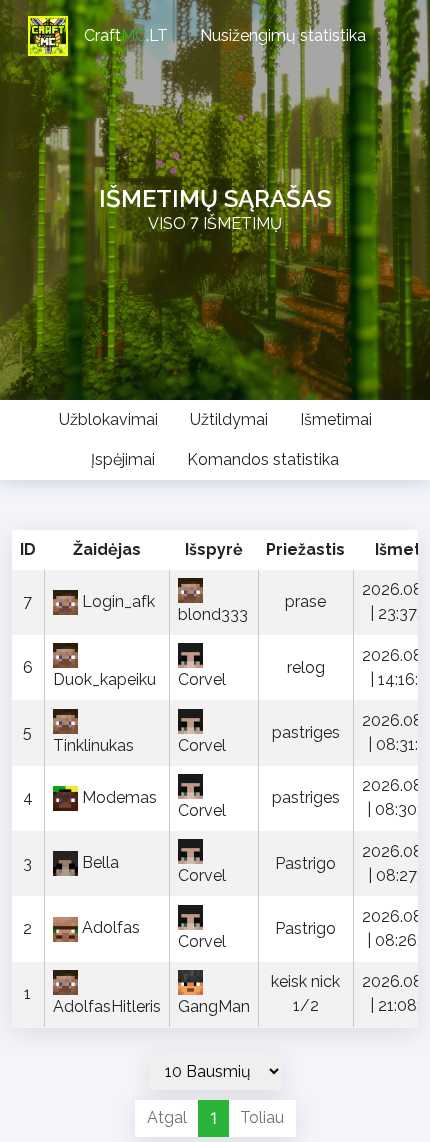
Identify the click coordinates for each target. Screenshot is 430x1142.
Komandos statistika (263, 459)
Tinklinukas (93, 745)
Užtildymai (229, 419)
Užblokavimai (108, 419)
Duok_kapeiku (104, 679)
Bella (100, 862)
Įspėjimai (123, 459)
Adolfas (111, 927)
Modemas (119, 797)
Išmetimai (336, 419)
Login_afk (118, 601)
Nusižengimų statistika (283, 35)
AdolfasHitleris (107, 1006)
